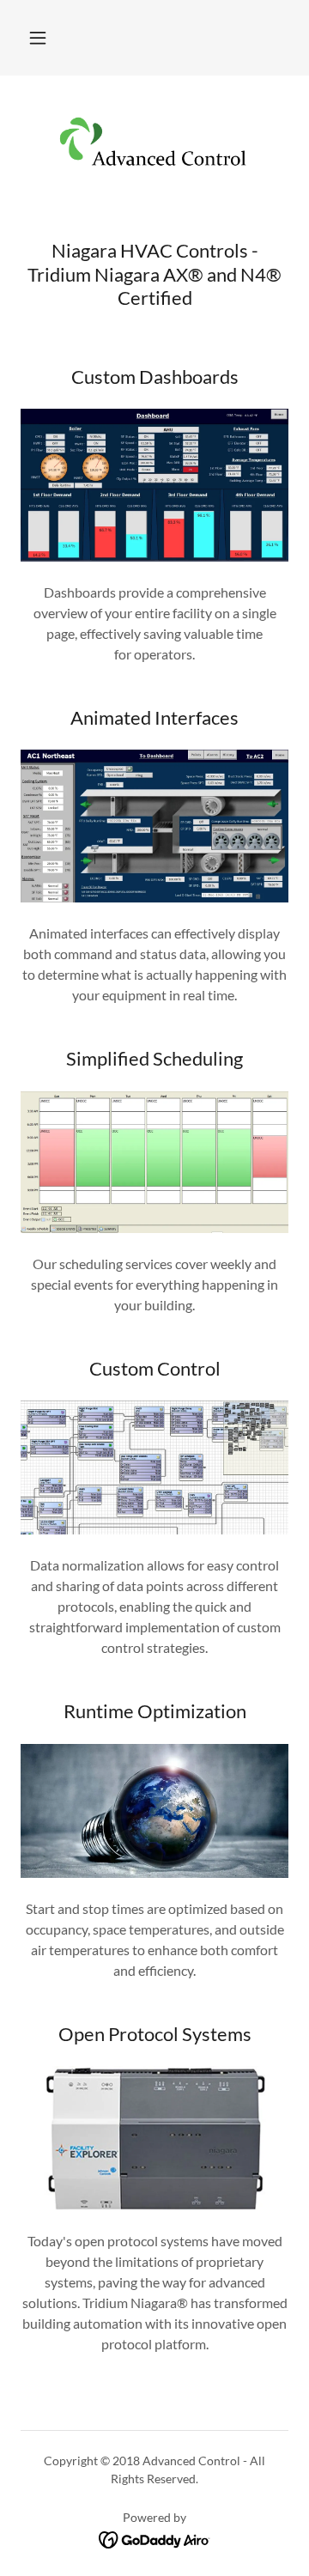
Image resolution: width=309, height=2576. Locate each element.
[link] (154, 143)
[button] (38, 38)
